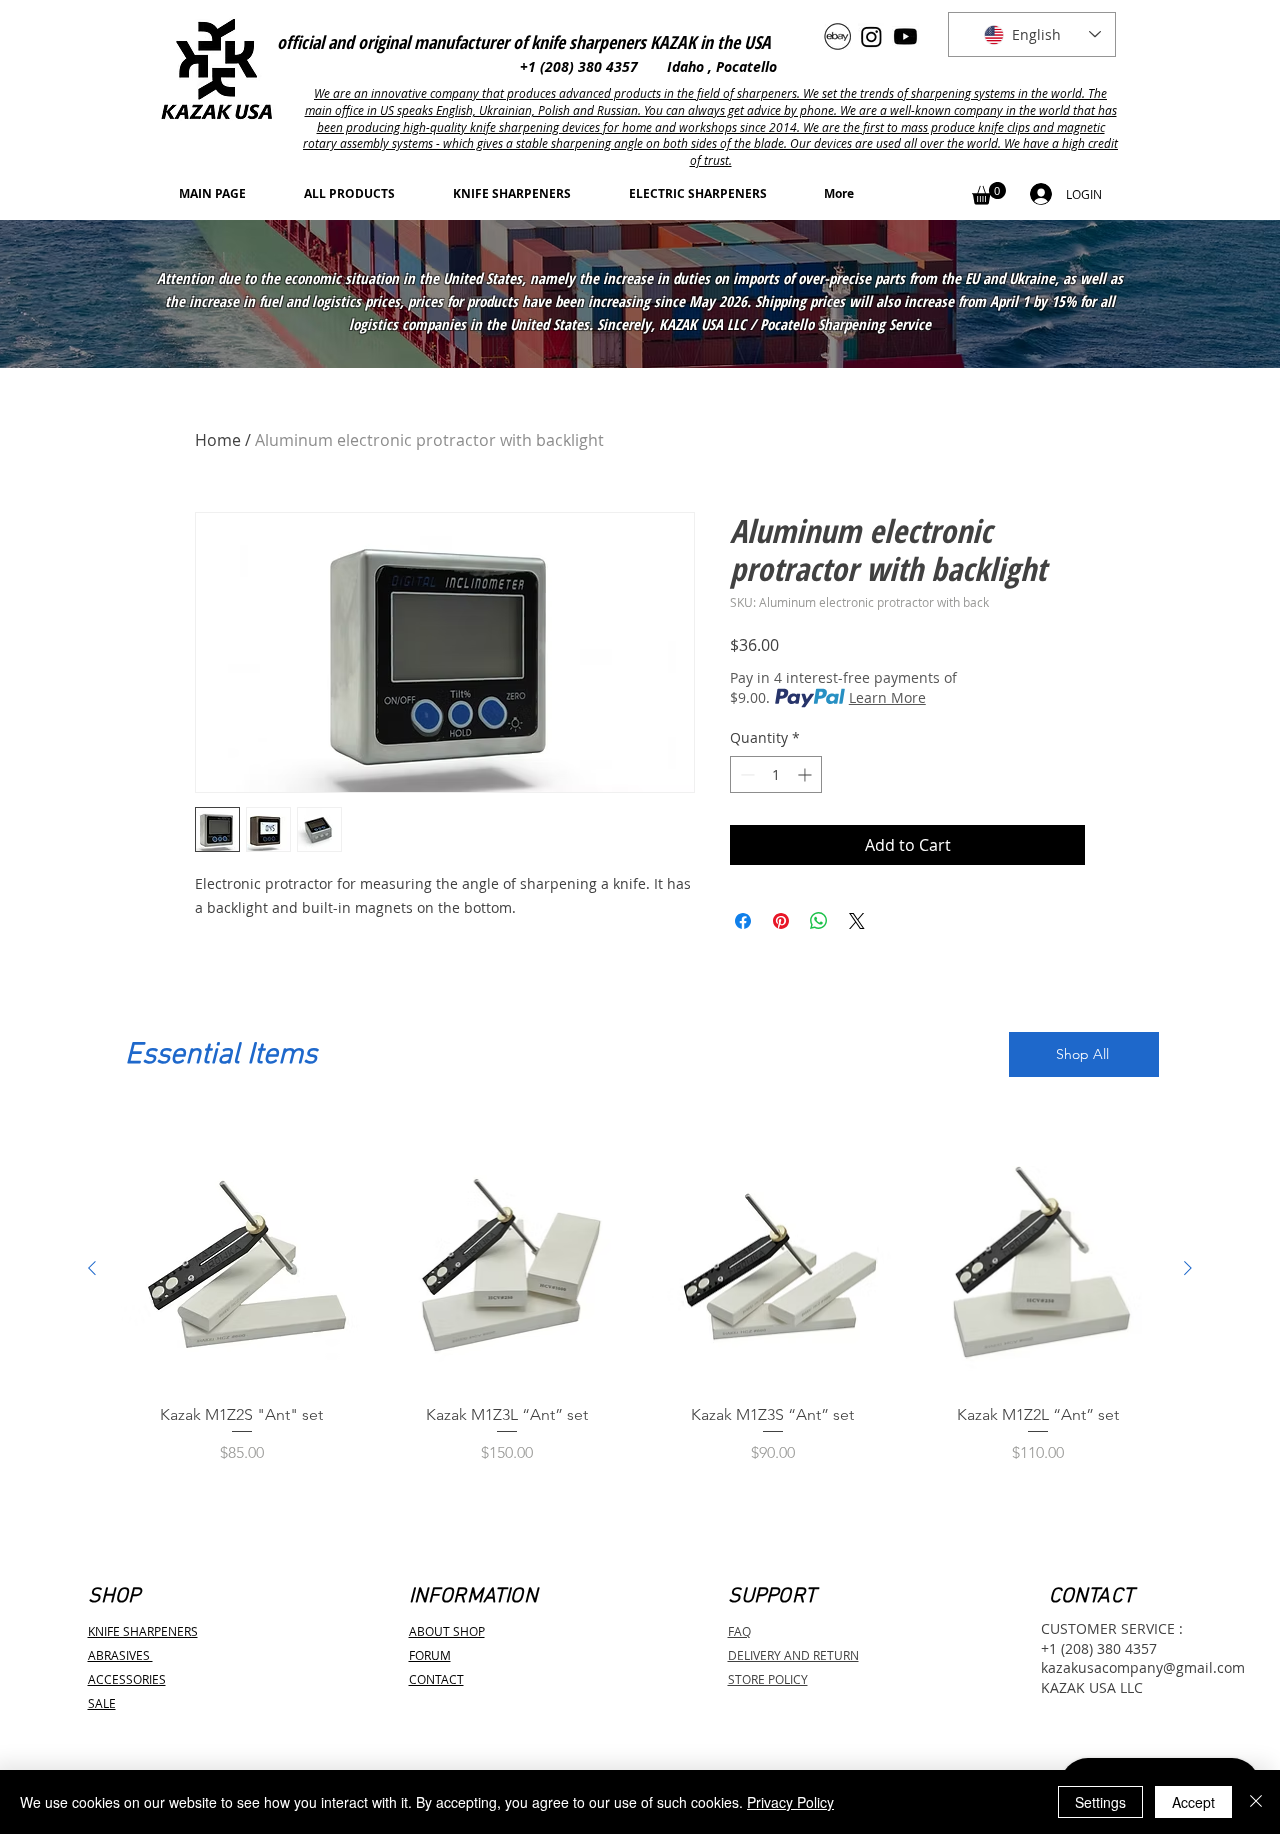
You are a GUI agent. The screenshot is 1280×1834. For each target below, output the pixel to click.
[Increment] (806, 774)
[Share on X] (857, 921)
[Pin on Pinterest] (781, 921)
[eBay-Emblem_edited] (837, 36)
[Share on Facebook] (743, 921)
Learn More (887, 697)
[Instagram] (871, 36)
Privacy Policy (790, 1802)
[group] (640, 1316)
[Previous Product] (92, 1268)
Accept (1193, 1802)
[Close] (1256, 1802)
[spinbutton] (776, 774)
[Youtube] (905, 36)
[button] (989, 193)
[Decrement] (745, 774)
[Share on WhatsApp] (819, 921)
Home (218, 440)
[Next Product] (1188, 1268)
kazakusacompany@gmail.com (1143, 1667)
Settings (1100, 1802)
